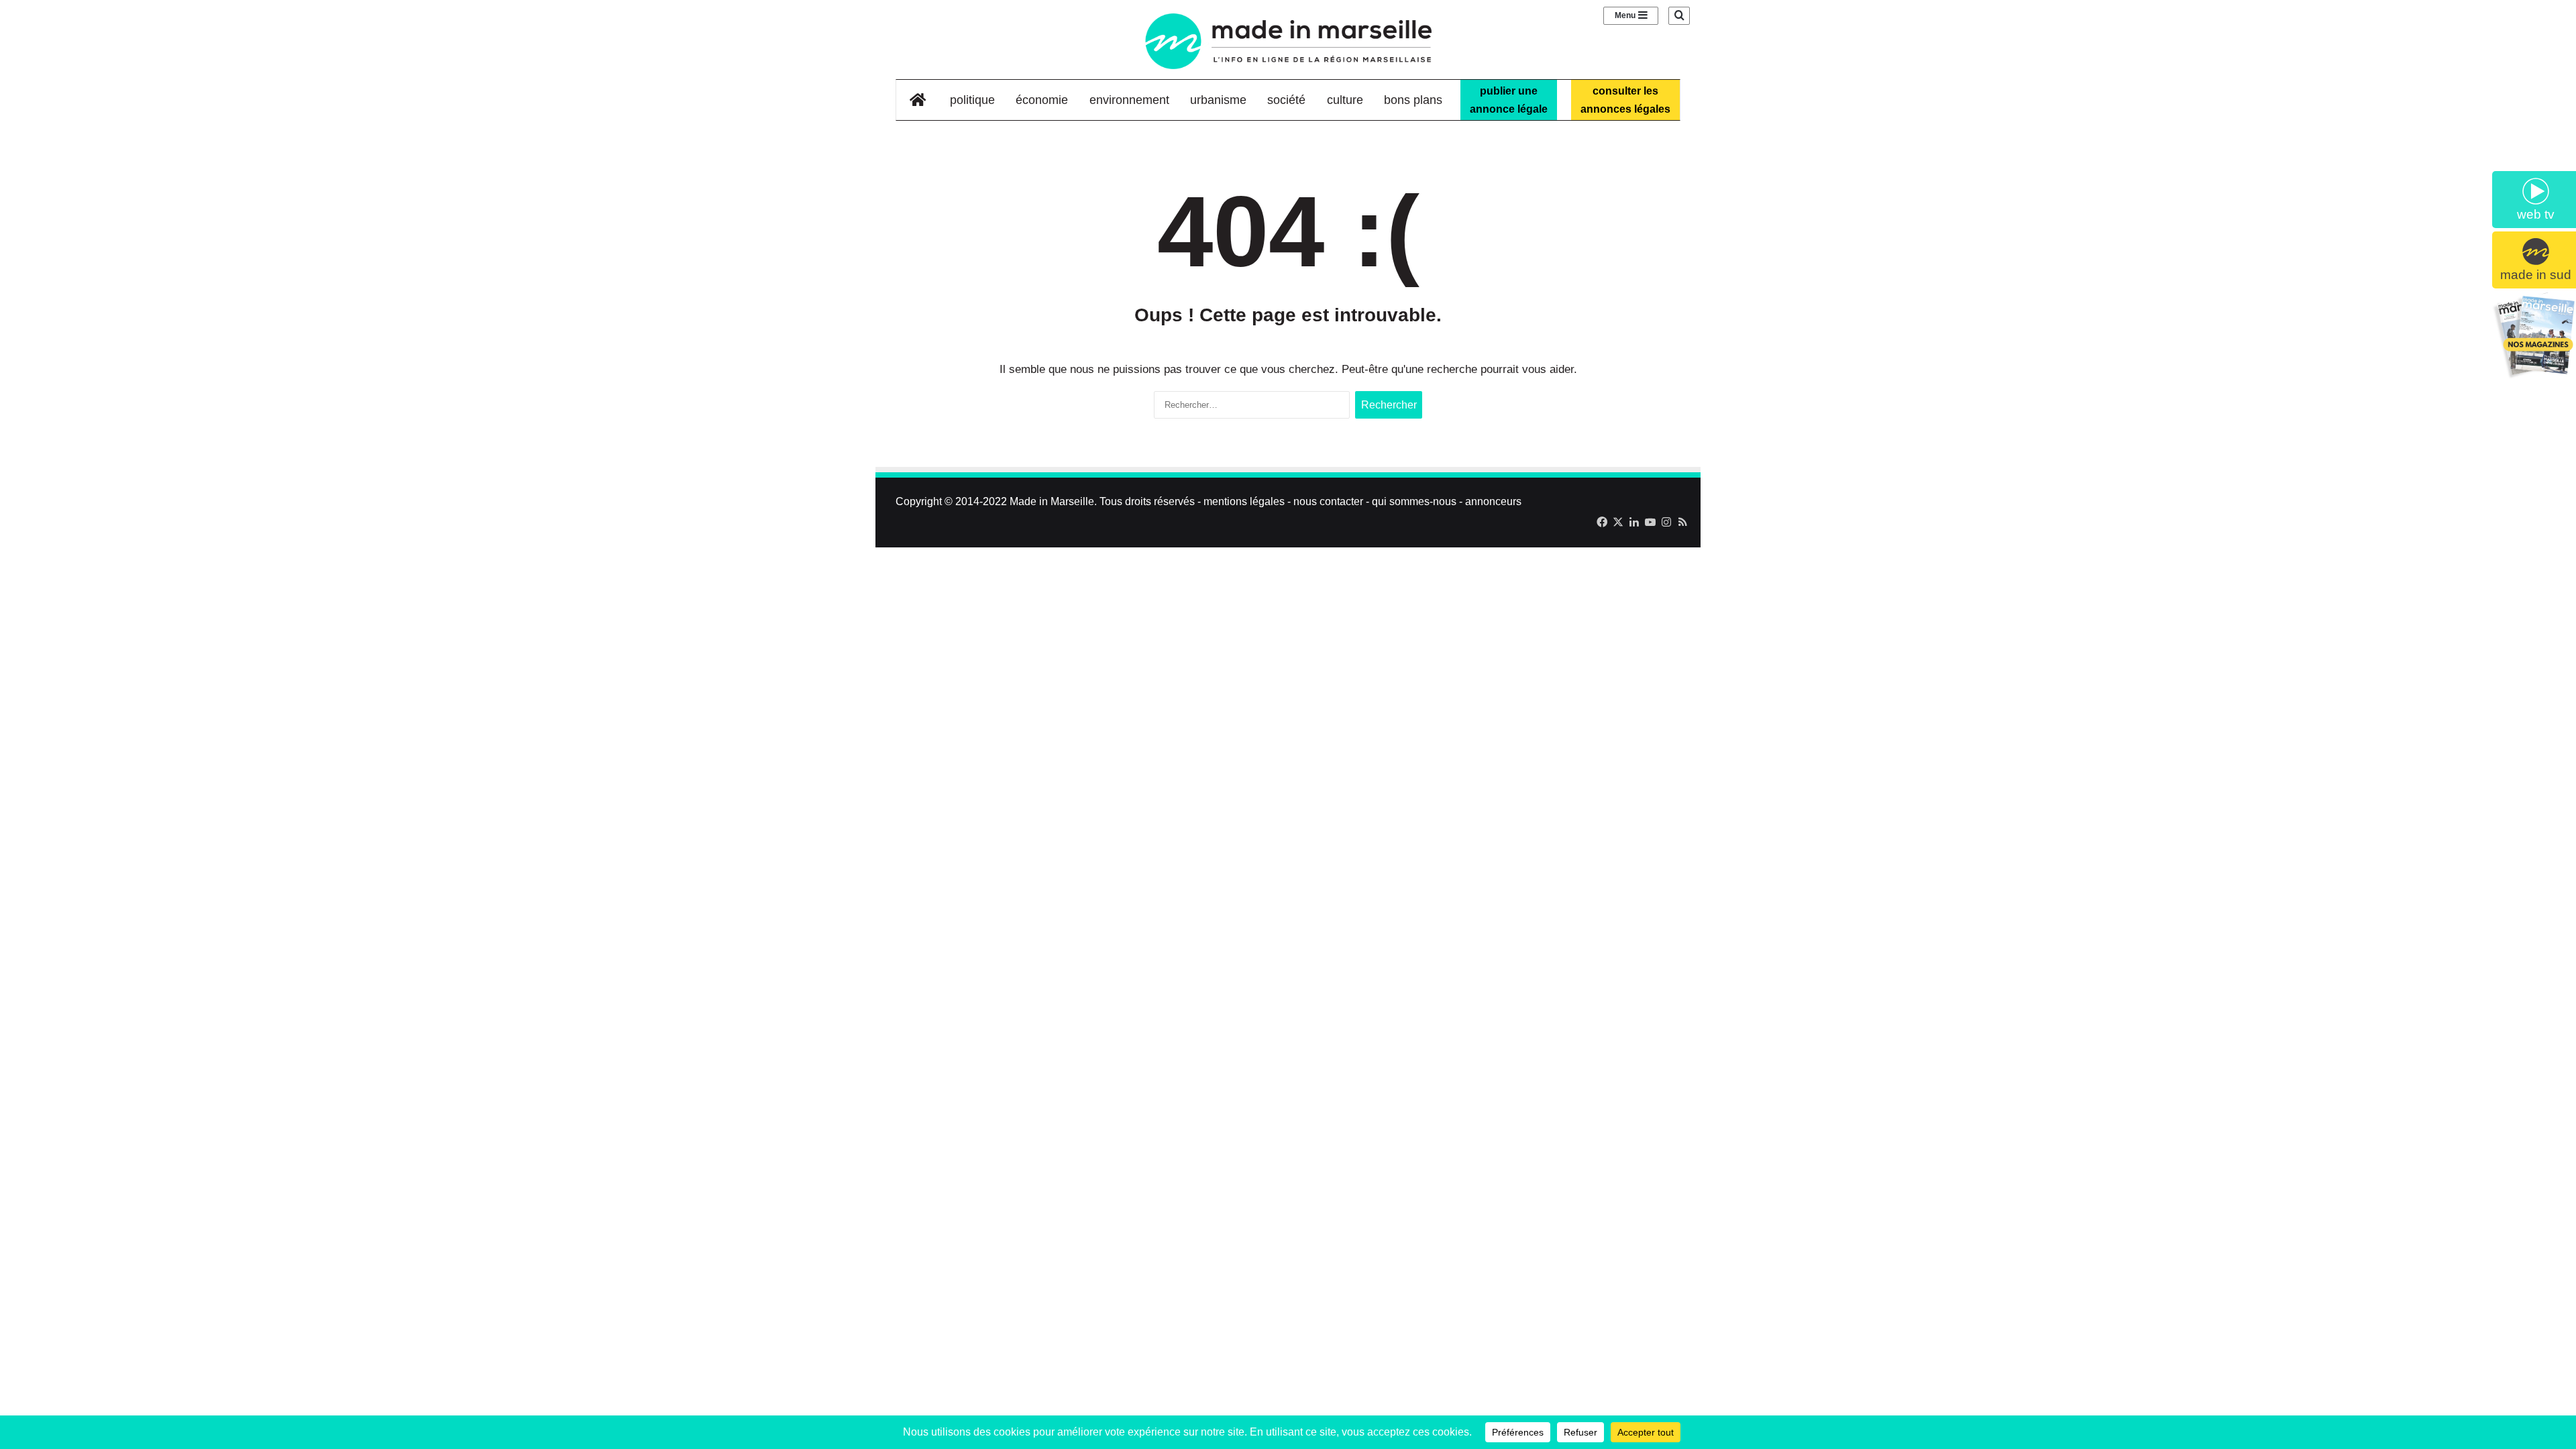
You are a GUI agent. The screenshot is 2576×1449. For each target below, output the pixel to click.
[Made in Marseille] (1288, 41)
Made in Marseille (1052, 501)
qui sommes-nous (1414, 501)
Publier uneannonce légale (1509, 100)
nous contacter (1328, 501)
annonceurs (1493, 501)
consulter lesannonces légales (1625, 100)
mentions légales (1244, 501)
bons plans (1413, 100)
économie (1042, 100)
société (1286, 100)
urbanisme (1218, 100)
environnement (1129, 100)
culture (1345, 100)
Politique (972, 100)
